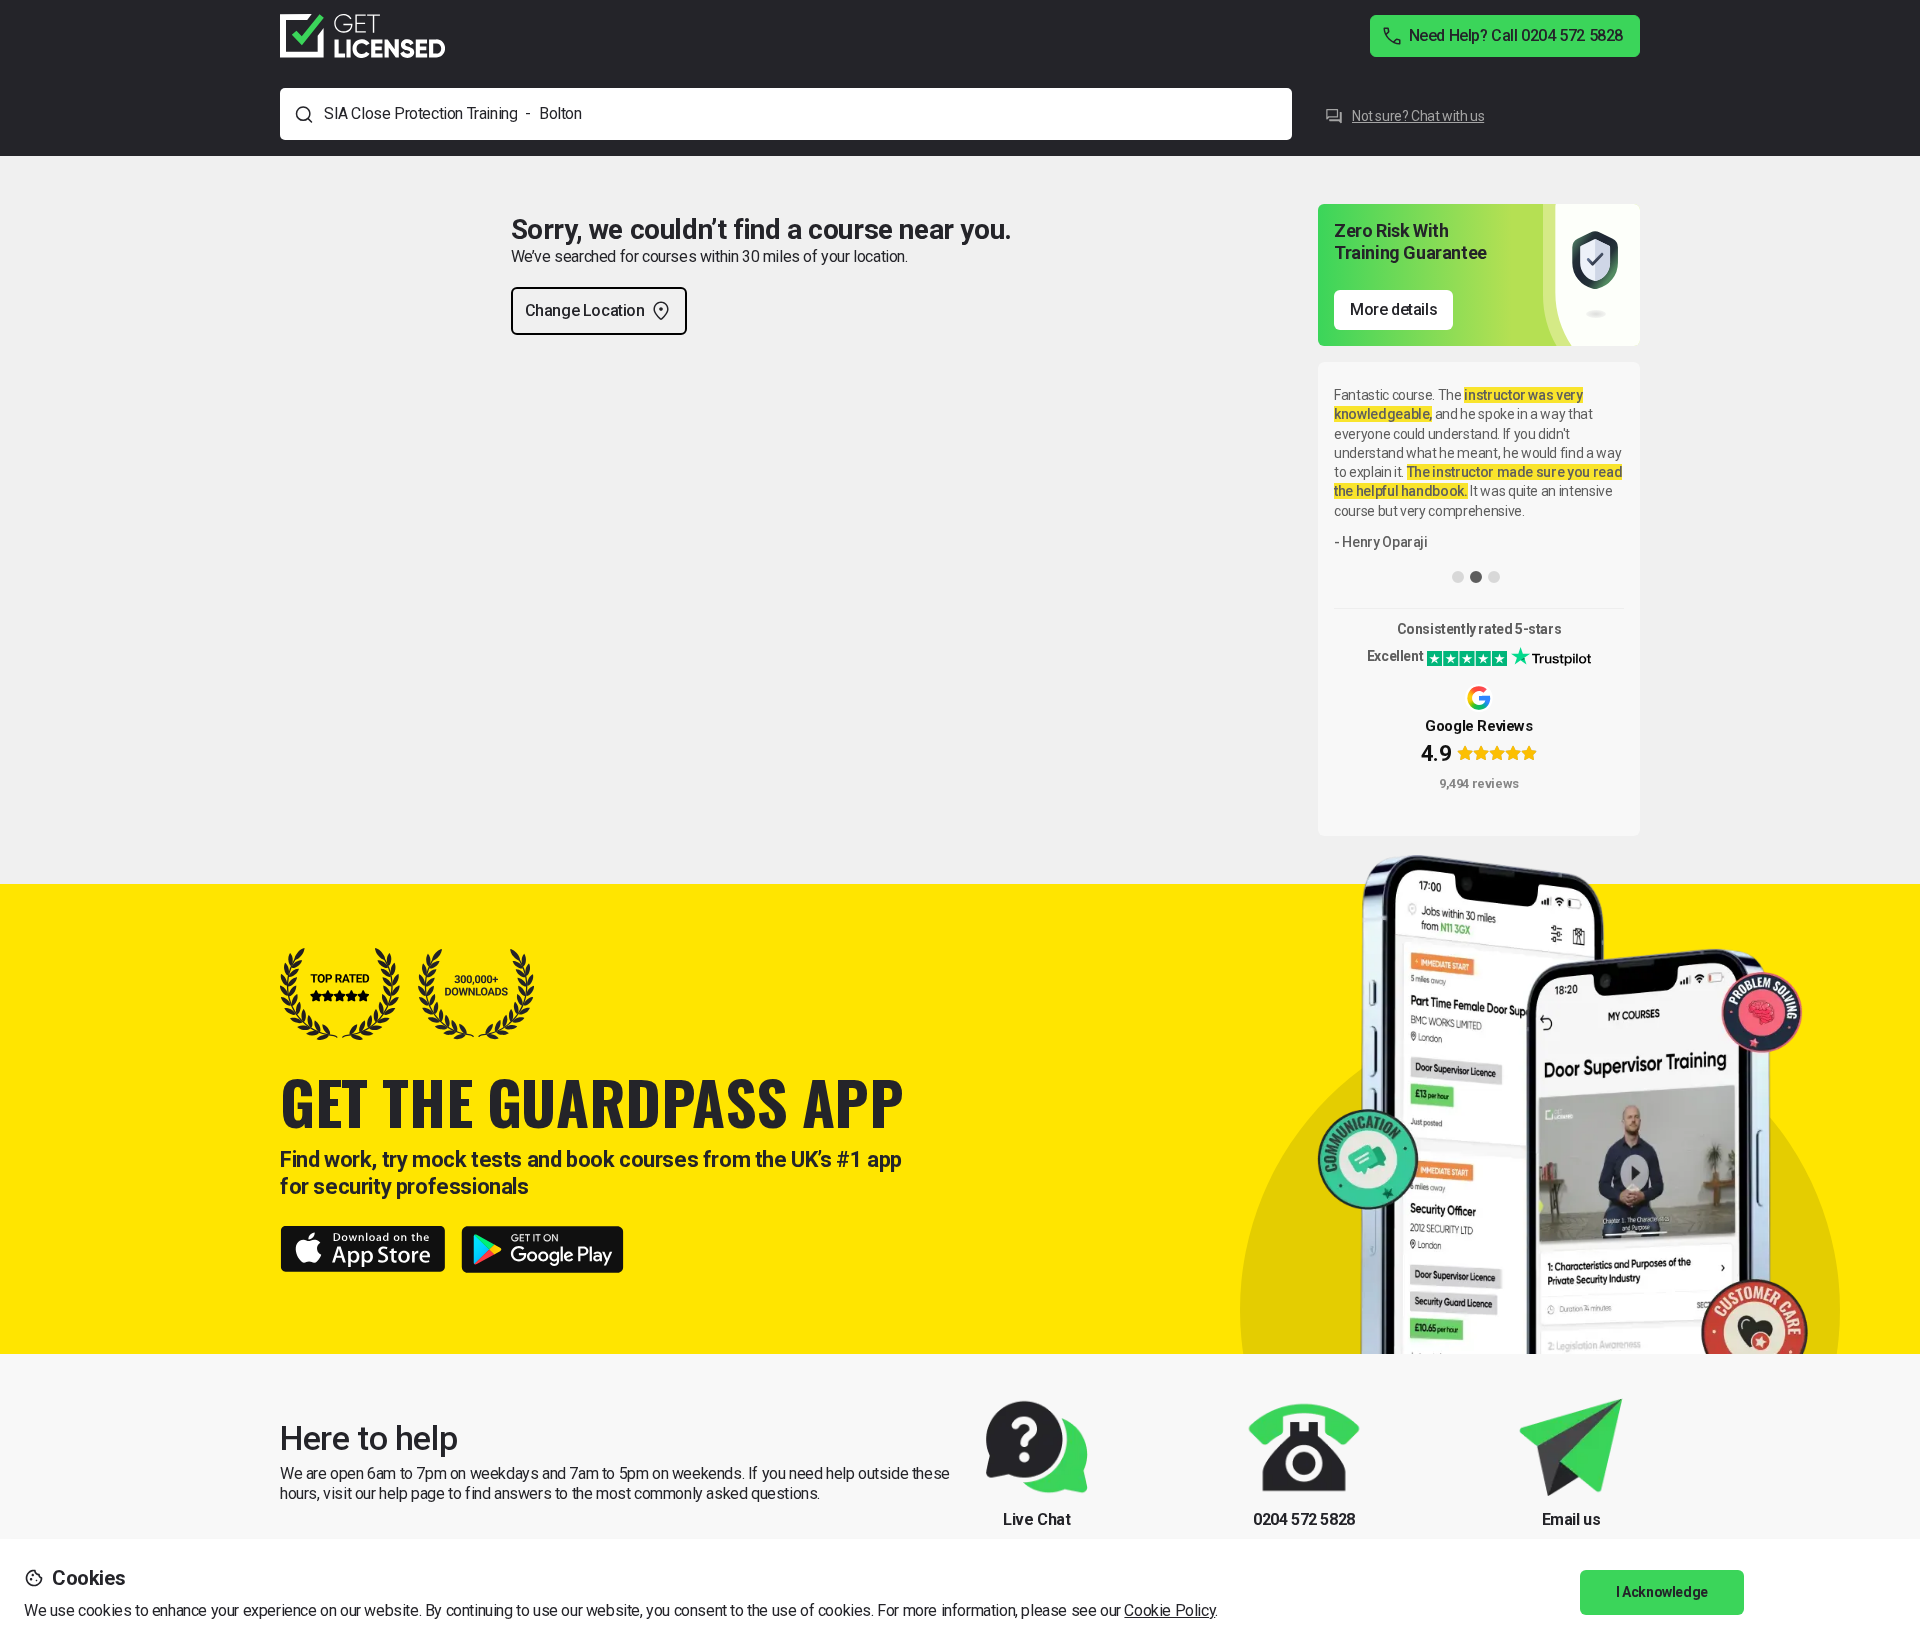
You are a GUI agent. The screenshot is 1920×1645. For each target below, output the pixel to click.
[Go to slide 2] (1476, 577)
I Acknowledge (1662, 1592)
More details (1393, 309)
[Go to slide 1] (1458, 577)
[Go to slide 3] (1494, 577)
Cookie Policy (1169, 1610)
